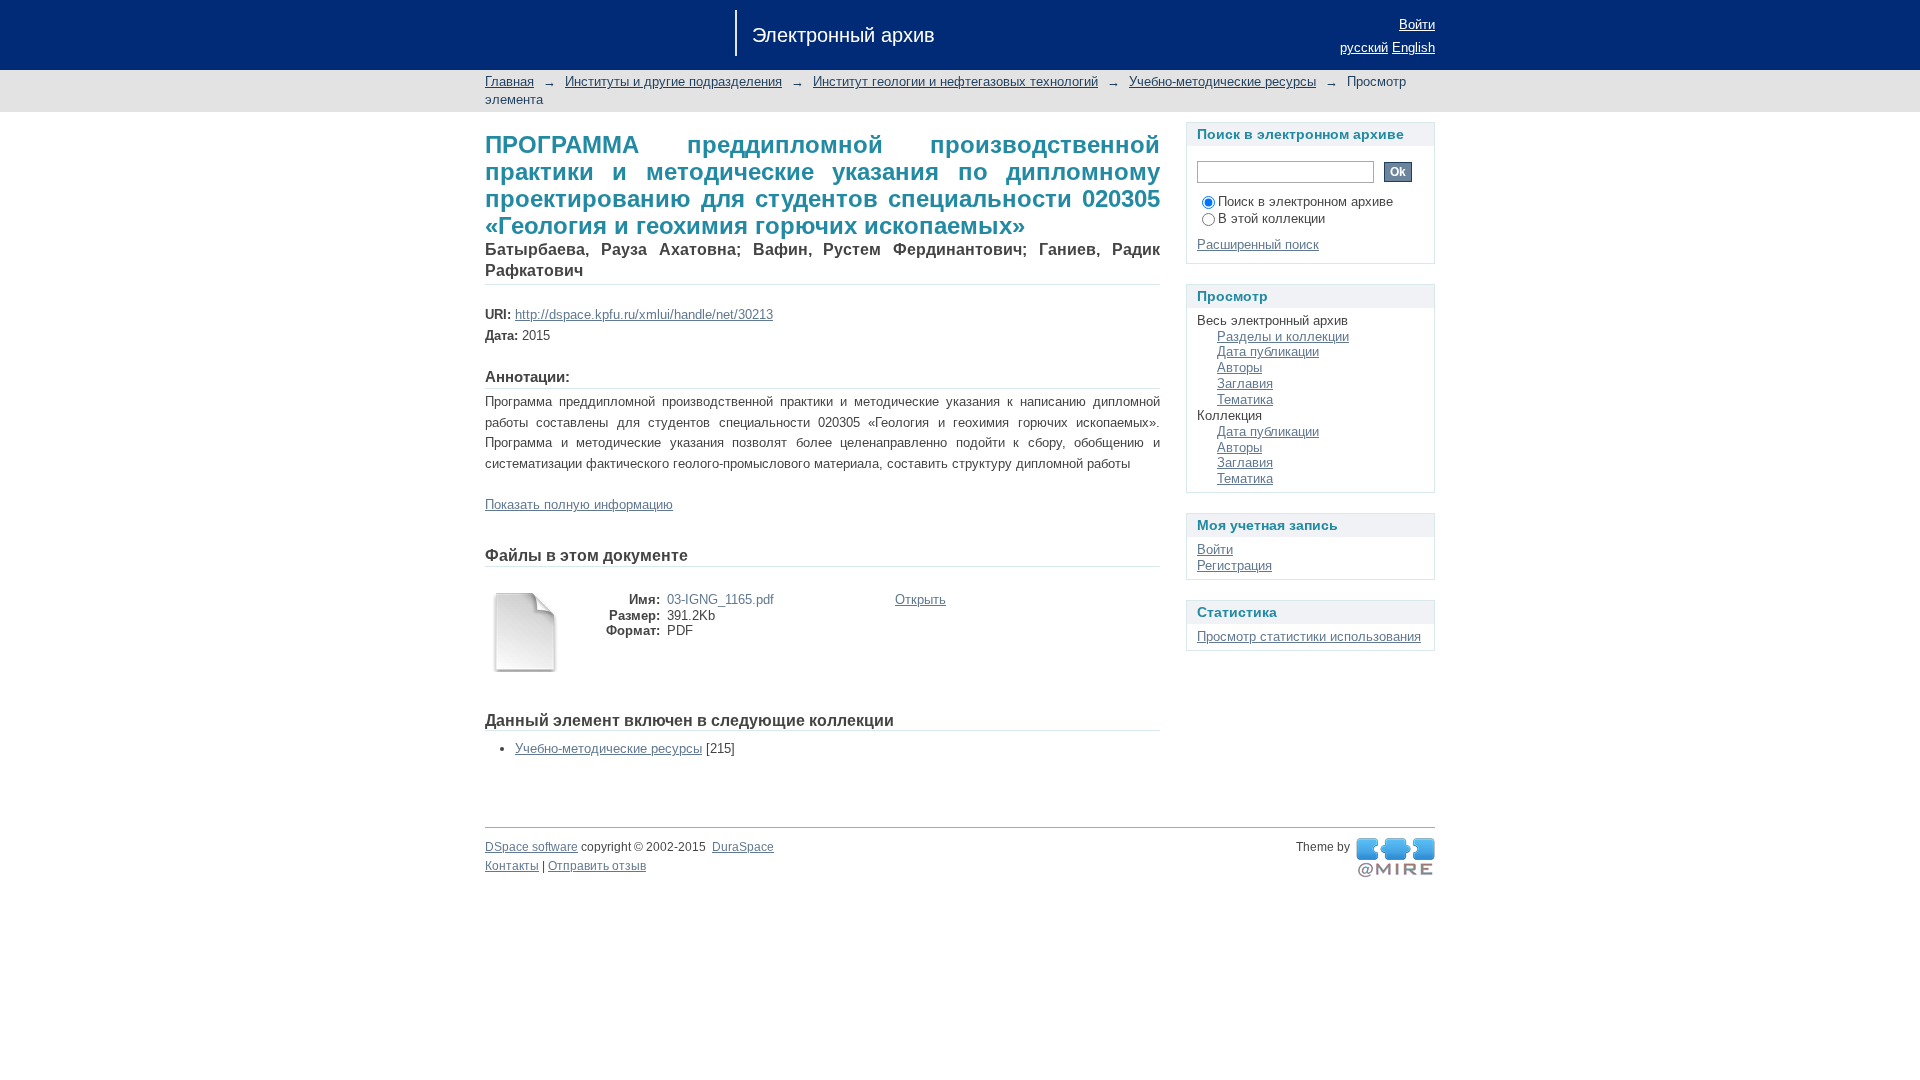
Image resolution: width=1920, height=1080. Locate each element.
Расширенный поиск (1258, 244)
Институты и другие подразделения (673, 81)
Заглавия (1245, 383)
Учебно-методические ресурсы (1222, 81)
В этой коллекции (1271, 218)
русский (1364, 47)
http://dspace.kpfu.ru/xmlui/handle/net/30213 (644, 314)
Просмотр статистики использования (1309, 636)
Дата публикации (1268, 351)
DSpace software (531, 847)
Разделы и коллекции (1283, 336)
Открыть (920, 599)
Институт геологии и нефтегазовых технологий (955, 81)
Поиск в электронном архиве (1305, 201)
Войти (1417, 24)
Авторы (1239, 367)
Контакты (512, 866)
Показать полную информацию (579, 504)
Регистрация (1234, 565)
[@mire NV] (1395, 858)
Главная (509, 81)
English (1413, 47)
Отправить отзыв (597, 866)
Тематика (1245, 399)
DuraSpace (743, 847)
